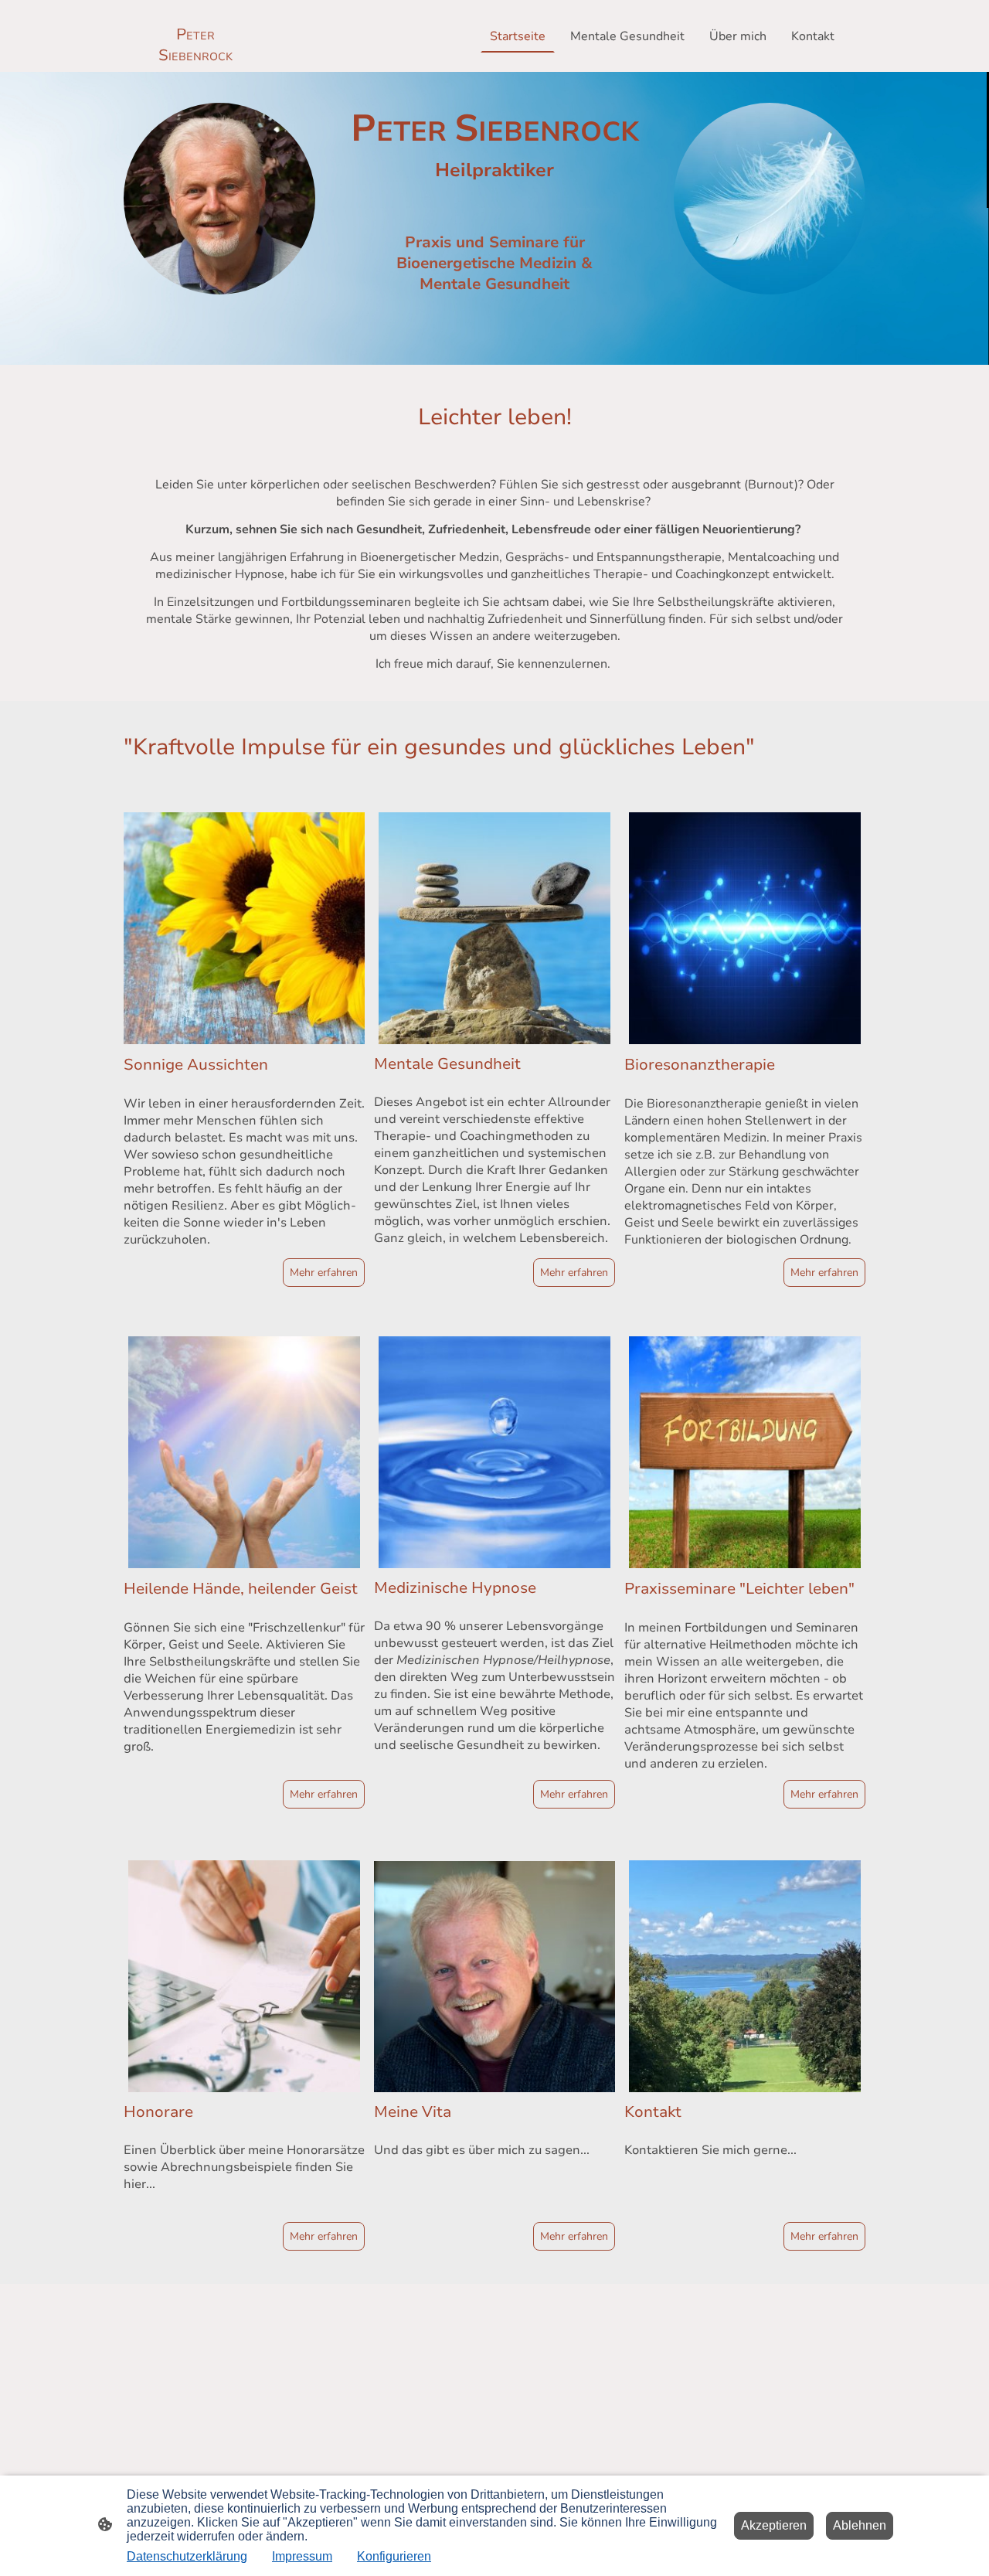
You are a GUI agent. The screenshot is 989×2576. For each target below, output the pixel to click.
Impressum (302, 2556)
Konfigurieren (394, 2556)
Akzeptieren (774, 2525)
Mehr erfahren (324, 1273)
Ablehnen (860, 2525)
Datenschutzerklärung (187, 2556)
